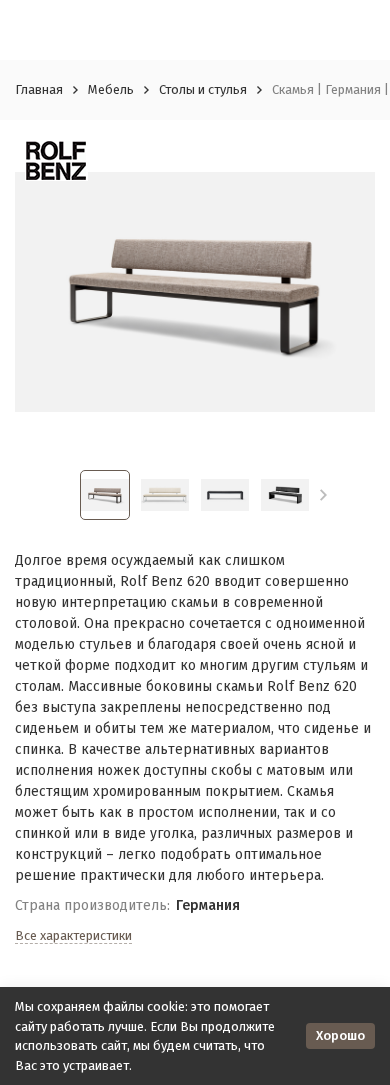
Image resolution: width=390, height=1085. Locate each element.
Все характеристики (73, 935)
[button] (323, 495)
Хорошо (340, 1035)
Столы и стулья (203, 89)
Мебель (111, 89)
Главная (39, 89)
